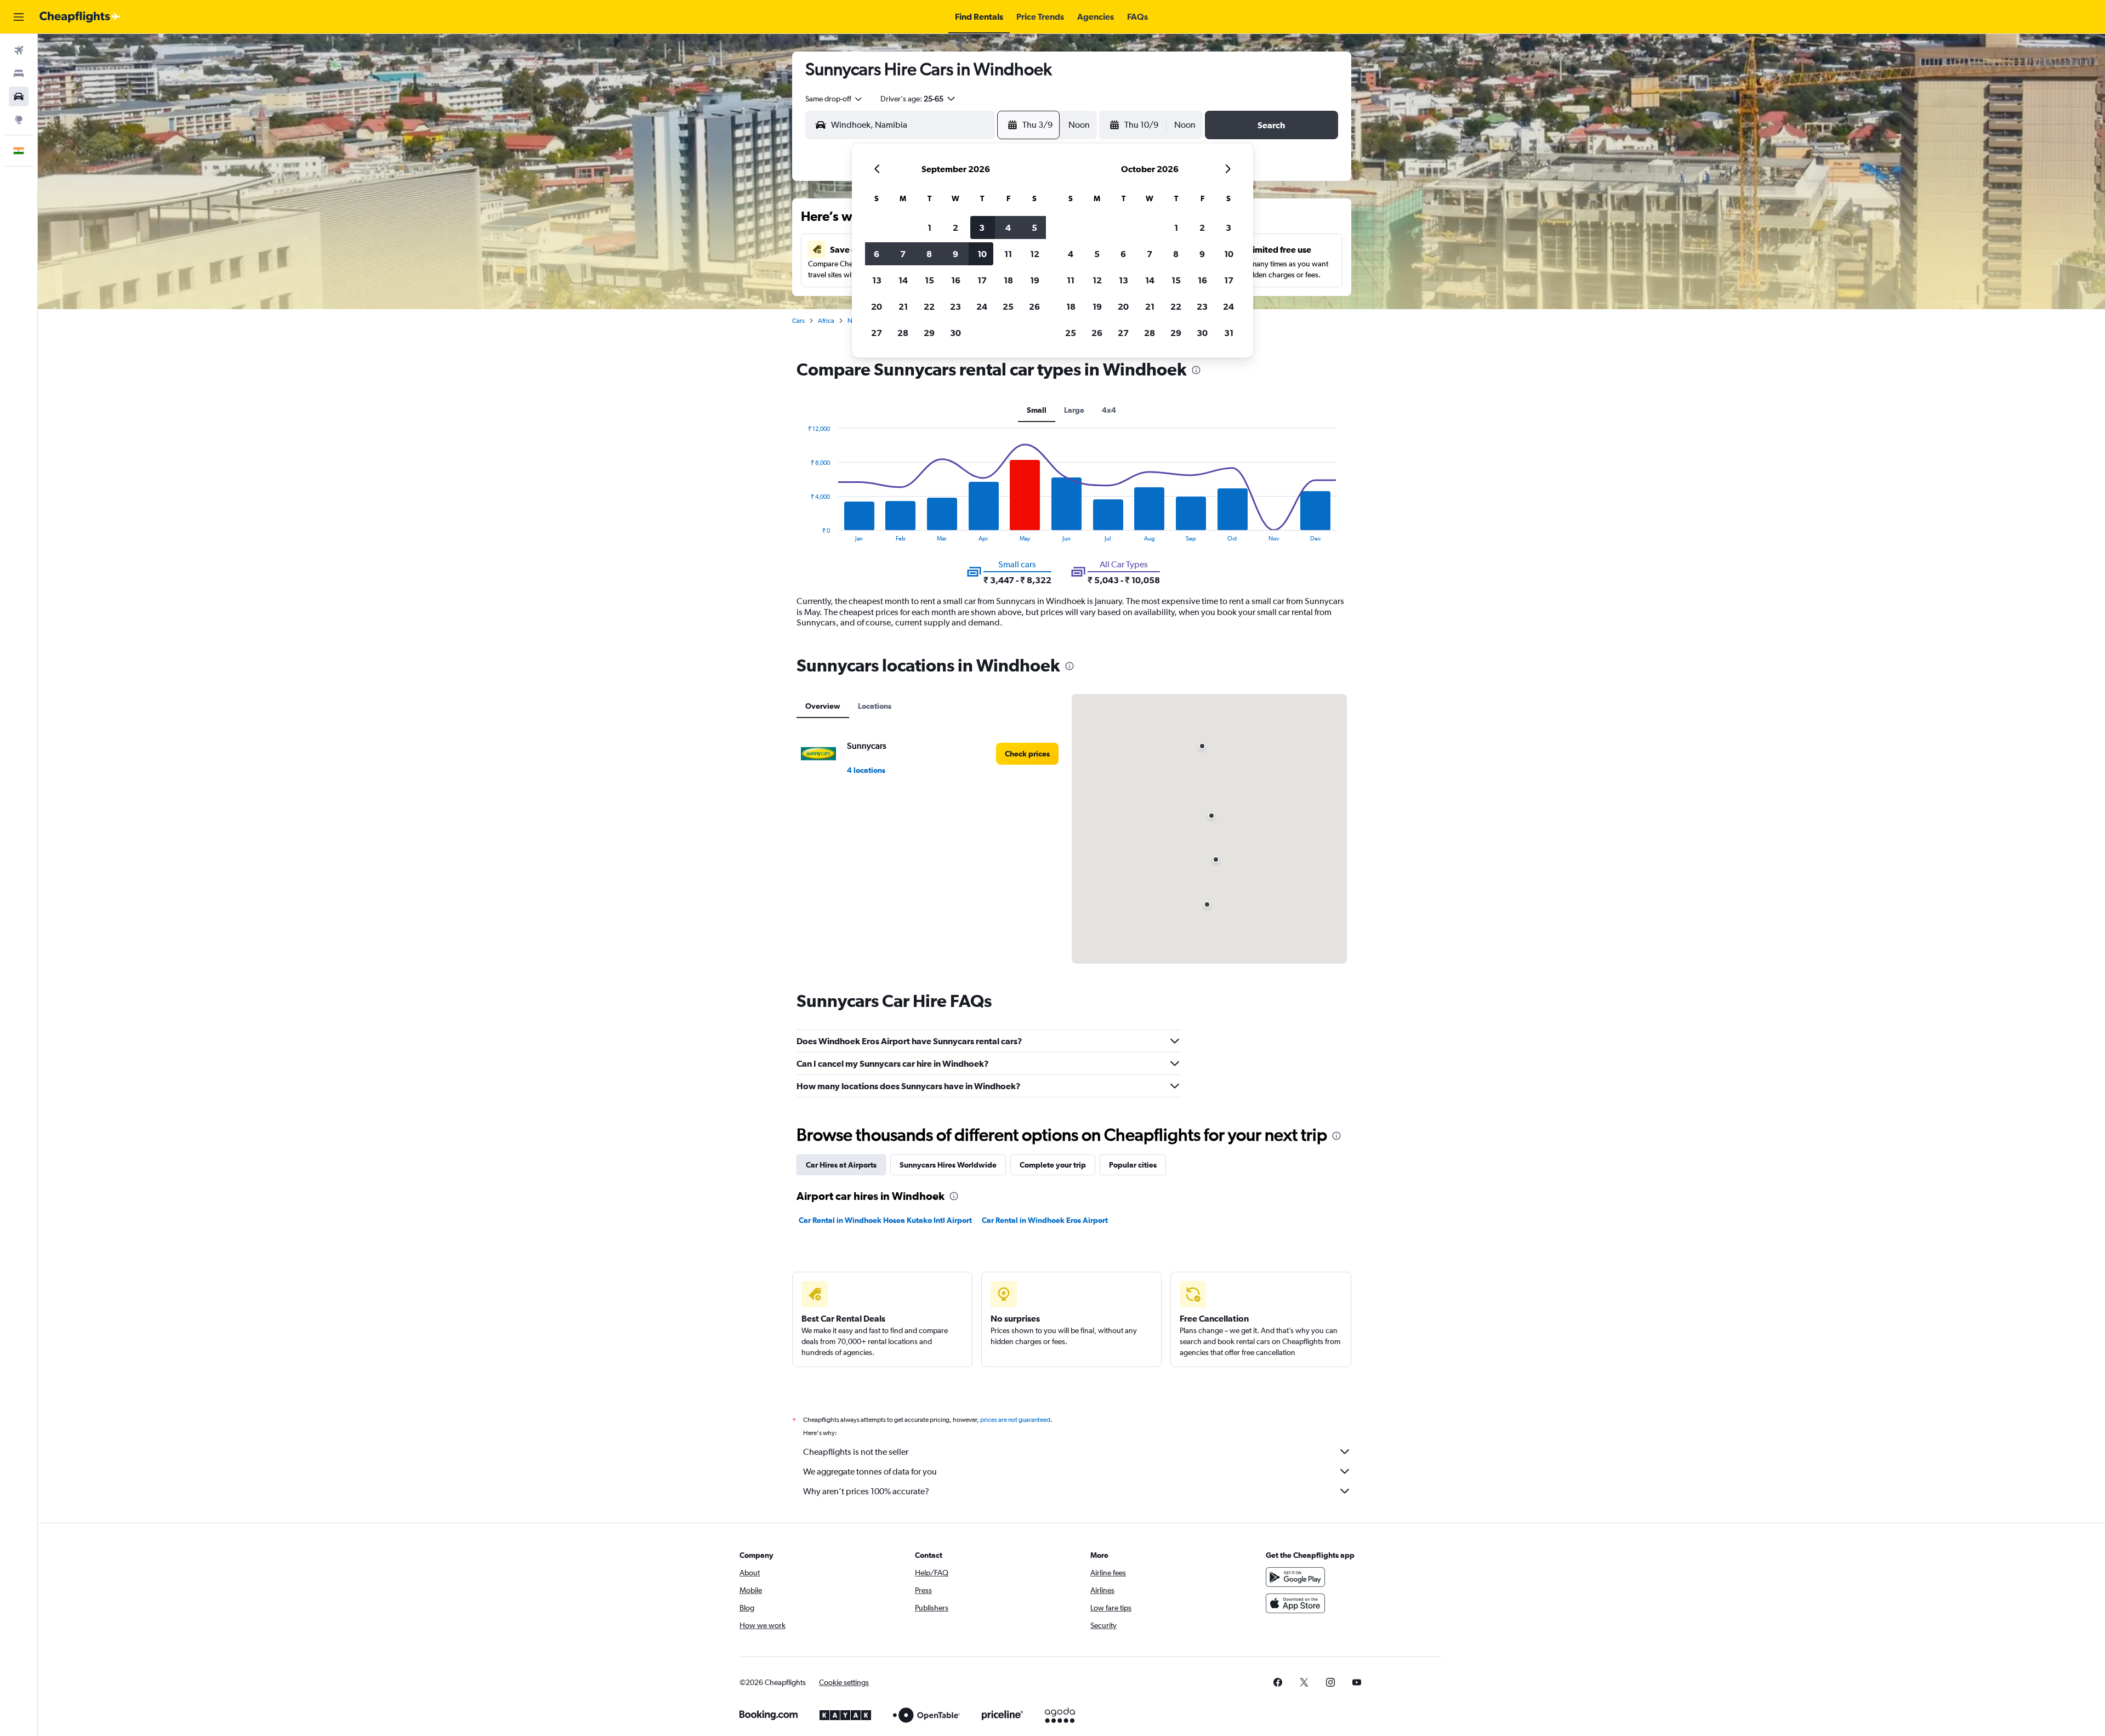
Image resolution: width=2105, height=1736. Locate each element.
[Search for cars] (19, 96)
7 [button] (903, 254)
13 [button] (877, 280)
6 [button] (877, 254)
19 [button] (1035, 280)
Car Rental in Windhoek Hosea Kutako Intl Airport (885, 1220)
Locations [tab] (875, 706)
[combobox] (834, 99)
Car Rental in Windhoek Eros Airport (1045, 1220)
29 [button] (929, 333)
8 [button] (929, 254)
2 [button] (955, 227)
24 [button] (982, 306)
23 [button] (955, 306)
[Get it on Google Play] (1295, 1577)
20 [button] (877, 306)
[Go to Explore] (19, 119)
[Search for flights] (19, 50)
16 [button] (956, 280)
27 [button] (877, 333)
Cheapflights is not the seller (856, 1452)
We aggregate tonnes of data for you (870, 1472)
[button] (19, 17)
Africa (826, 321)
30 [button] (955, 333)
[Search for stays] (19, 73)
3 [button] (982, 227)
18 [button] (1008, 280)
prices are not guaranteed (1015, 1420)
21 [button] (903, 306)
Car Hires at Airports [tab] (841, 1165)
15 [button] (929, 280)
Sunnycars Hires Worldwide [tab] (948, 1165)
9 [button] (955, 254)
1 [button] (929, 227)
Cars (798, 321)
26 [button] (1034, 306)
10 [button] (982, 254)
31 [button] (1229, 333)
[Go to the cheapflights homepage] (80, 17)
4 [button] (1008, 227)
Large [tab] (1074, 410)
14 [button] (903, 280)
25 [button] (1008, 306)
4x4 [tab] (1109, 410)
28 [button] (903, 333)
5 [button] (1034, 227)
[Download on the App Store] (1295, 1603)
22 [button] (929, 306)
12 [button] (1035, 254)
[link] (1027, 754)
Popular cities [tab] (1133, 1165)
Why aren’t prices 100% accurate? (866, 1491)
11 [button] (1008, 254)
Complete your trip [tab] (1053, 1165)
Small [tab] (1037, 410)
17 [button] (982, 280)
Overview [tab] (823, 706)
